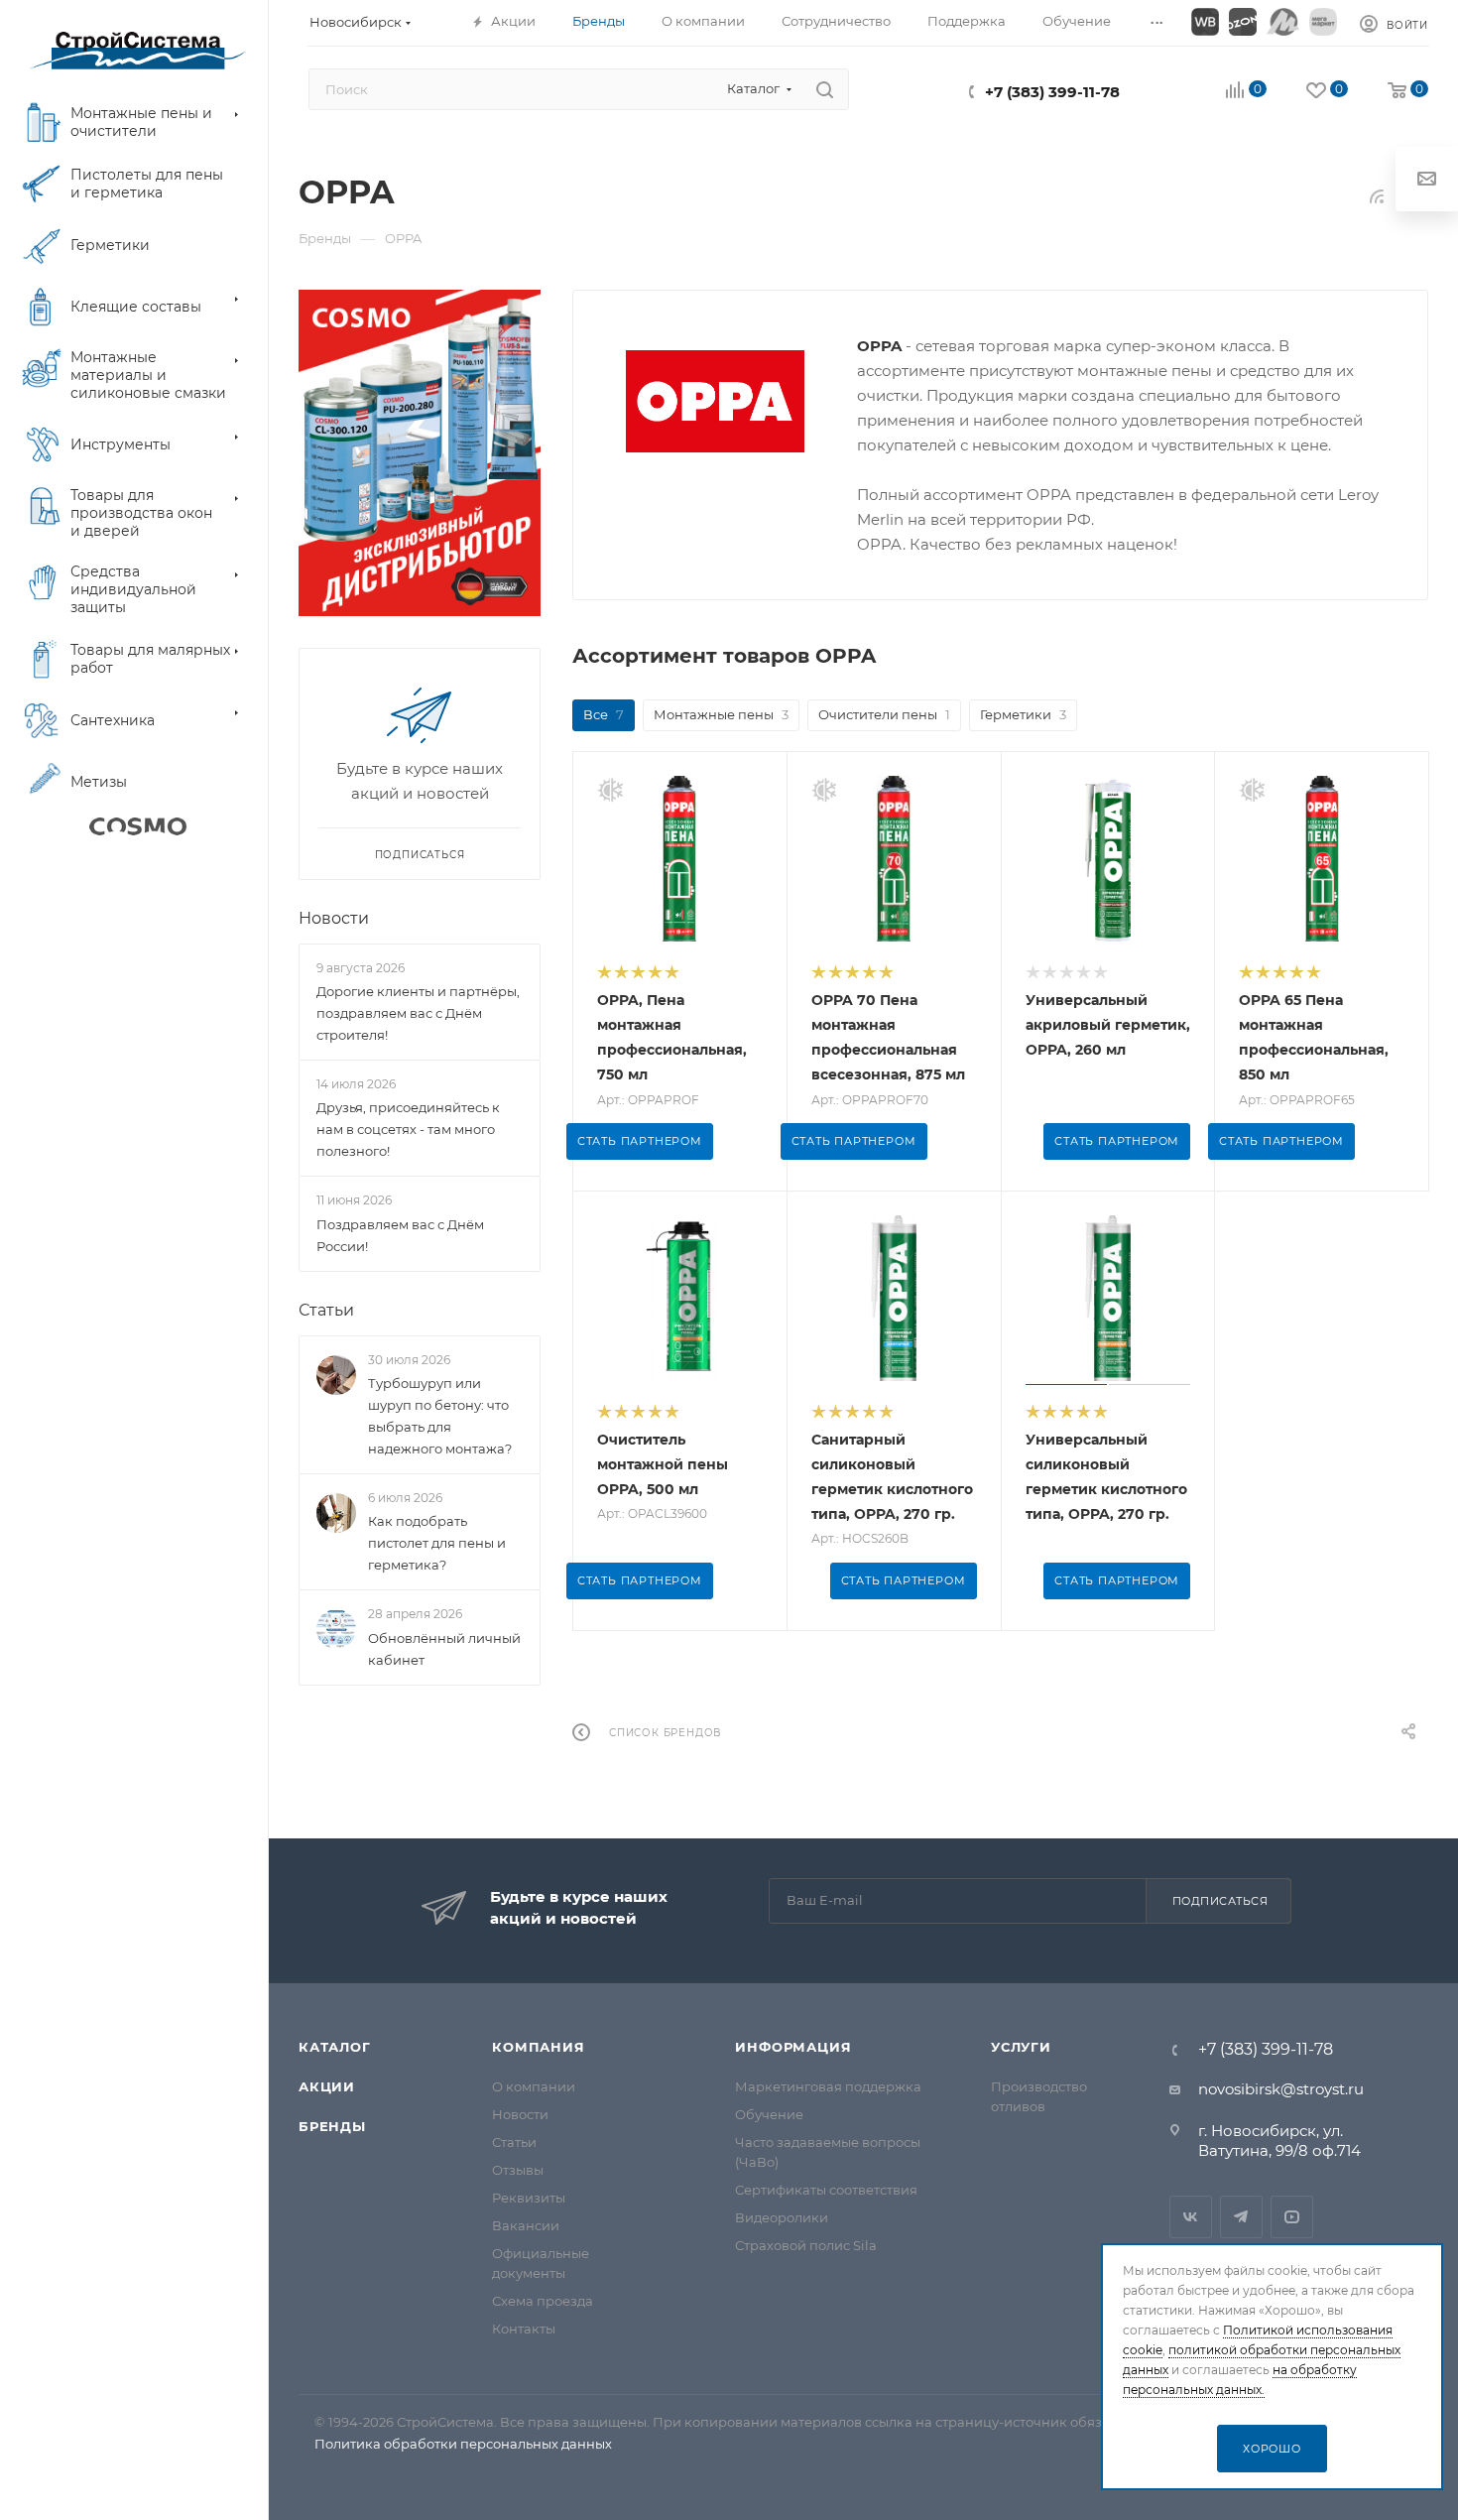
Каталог (335, 2047)
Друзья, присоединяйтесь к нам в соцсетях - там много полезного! (408, 1129)
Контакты (524, 2329)
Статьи (326, 1310)
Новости (334, 918)
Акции (327, 2086)
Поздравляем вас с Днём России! (400, 1235)
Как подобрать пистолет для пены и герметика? (437, 1543)
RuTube (1292, 2217)
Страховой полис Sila (806, 2245)
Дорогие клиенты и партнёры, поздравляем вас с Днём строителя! (418, 1013)
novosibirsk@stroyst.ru (1281, 2089)
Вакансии (526, 2225)
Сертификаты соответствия (826, 2190)
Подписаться (1220, 1901)
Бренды (332, 2126)
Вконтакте (1191, 2217)
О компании (534, 2086)
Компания (538, 2047)
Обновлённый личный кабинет (444, 1649)
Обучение (769, 2114)
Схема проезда (543, 2301)
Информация (793, 2047)
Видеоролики (782, 2217)
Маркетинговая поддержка (828, 2086)
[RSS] (1377, 196)
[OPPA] (715, 401)
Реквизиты (529, 2198)
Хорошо (1272, 2449)
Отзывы (518, 2170)
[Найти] (825, 89)
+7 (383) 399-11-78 (1052, 92)
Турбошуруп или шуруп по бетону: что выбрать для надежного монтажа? (440, 1416)
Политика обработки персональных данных (463, 2444)
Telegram (1241, 2217)
